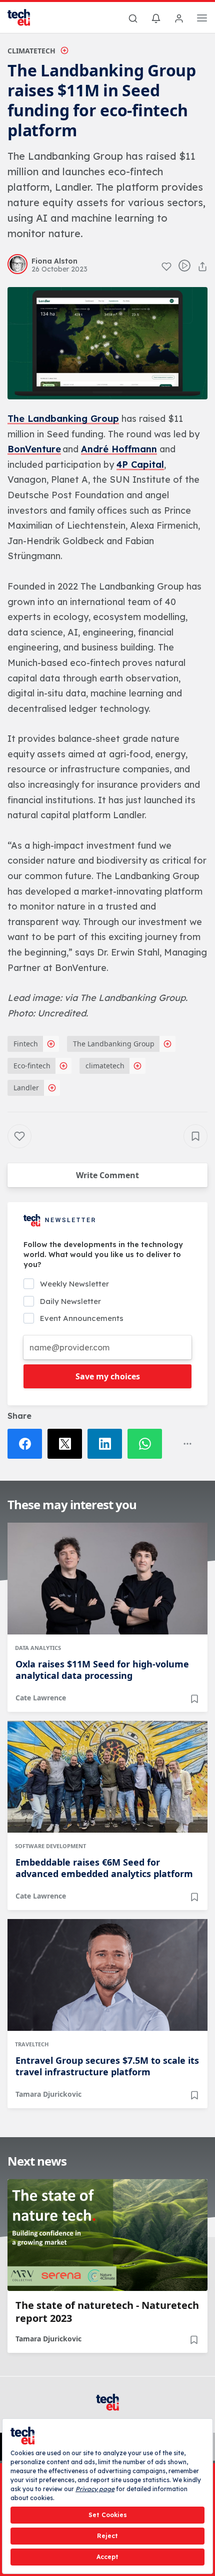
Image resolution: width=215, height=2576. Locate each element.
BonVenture (34, 449)
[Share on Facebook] (27, 1444)
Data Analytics (38, 1648)
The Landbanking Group (63, 419)
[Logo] (25, 17)
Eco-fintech (32, 1066)
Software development (50, 1846)
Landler (26, 1088)
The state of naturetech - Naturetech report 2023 (107, 2312)
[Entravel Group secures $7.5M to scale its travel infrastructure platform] (107, 1975)
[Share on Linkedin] (107, 1444)
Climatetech (31, 51)
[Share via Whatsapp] (147, 1444)
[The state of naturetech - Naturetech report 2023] (107, 2235)
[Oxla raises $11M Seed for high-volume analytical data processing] (107, 1579)
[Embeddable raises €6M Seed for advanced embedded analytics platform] (107, 1777)
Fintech (26, 1044)
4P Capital (140, 465)
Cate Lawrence (41, 1698)
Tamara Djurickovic (48, 2094)
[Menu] (202, 19)
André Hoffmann (119, 449)
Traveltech (32, 2044)
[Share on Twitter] (67, 1444)
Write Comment (107, 1175)
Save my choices (108, 1376)
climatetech (105, 1066)
